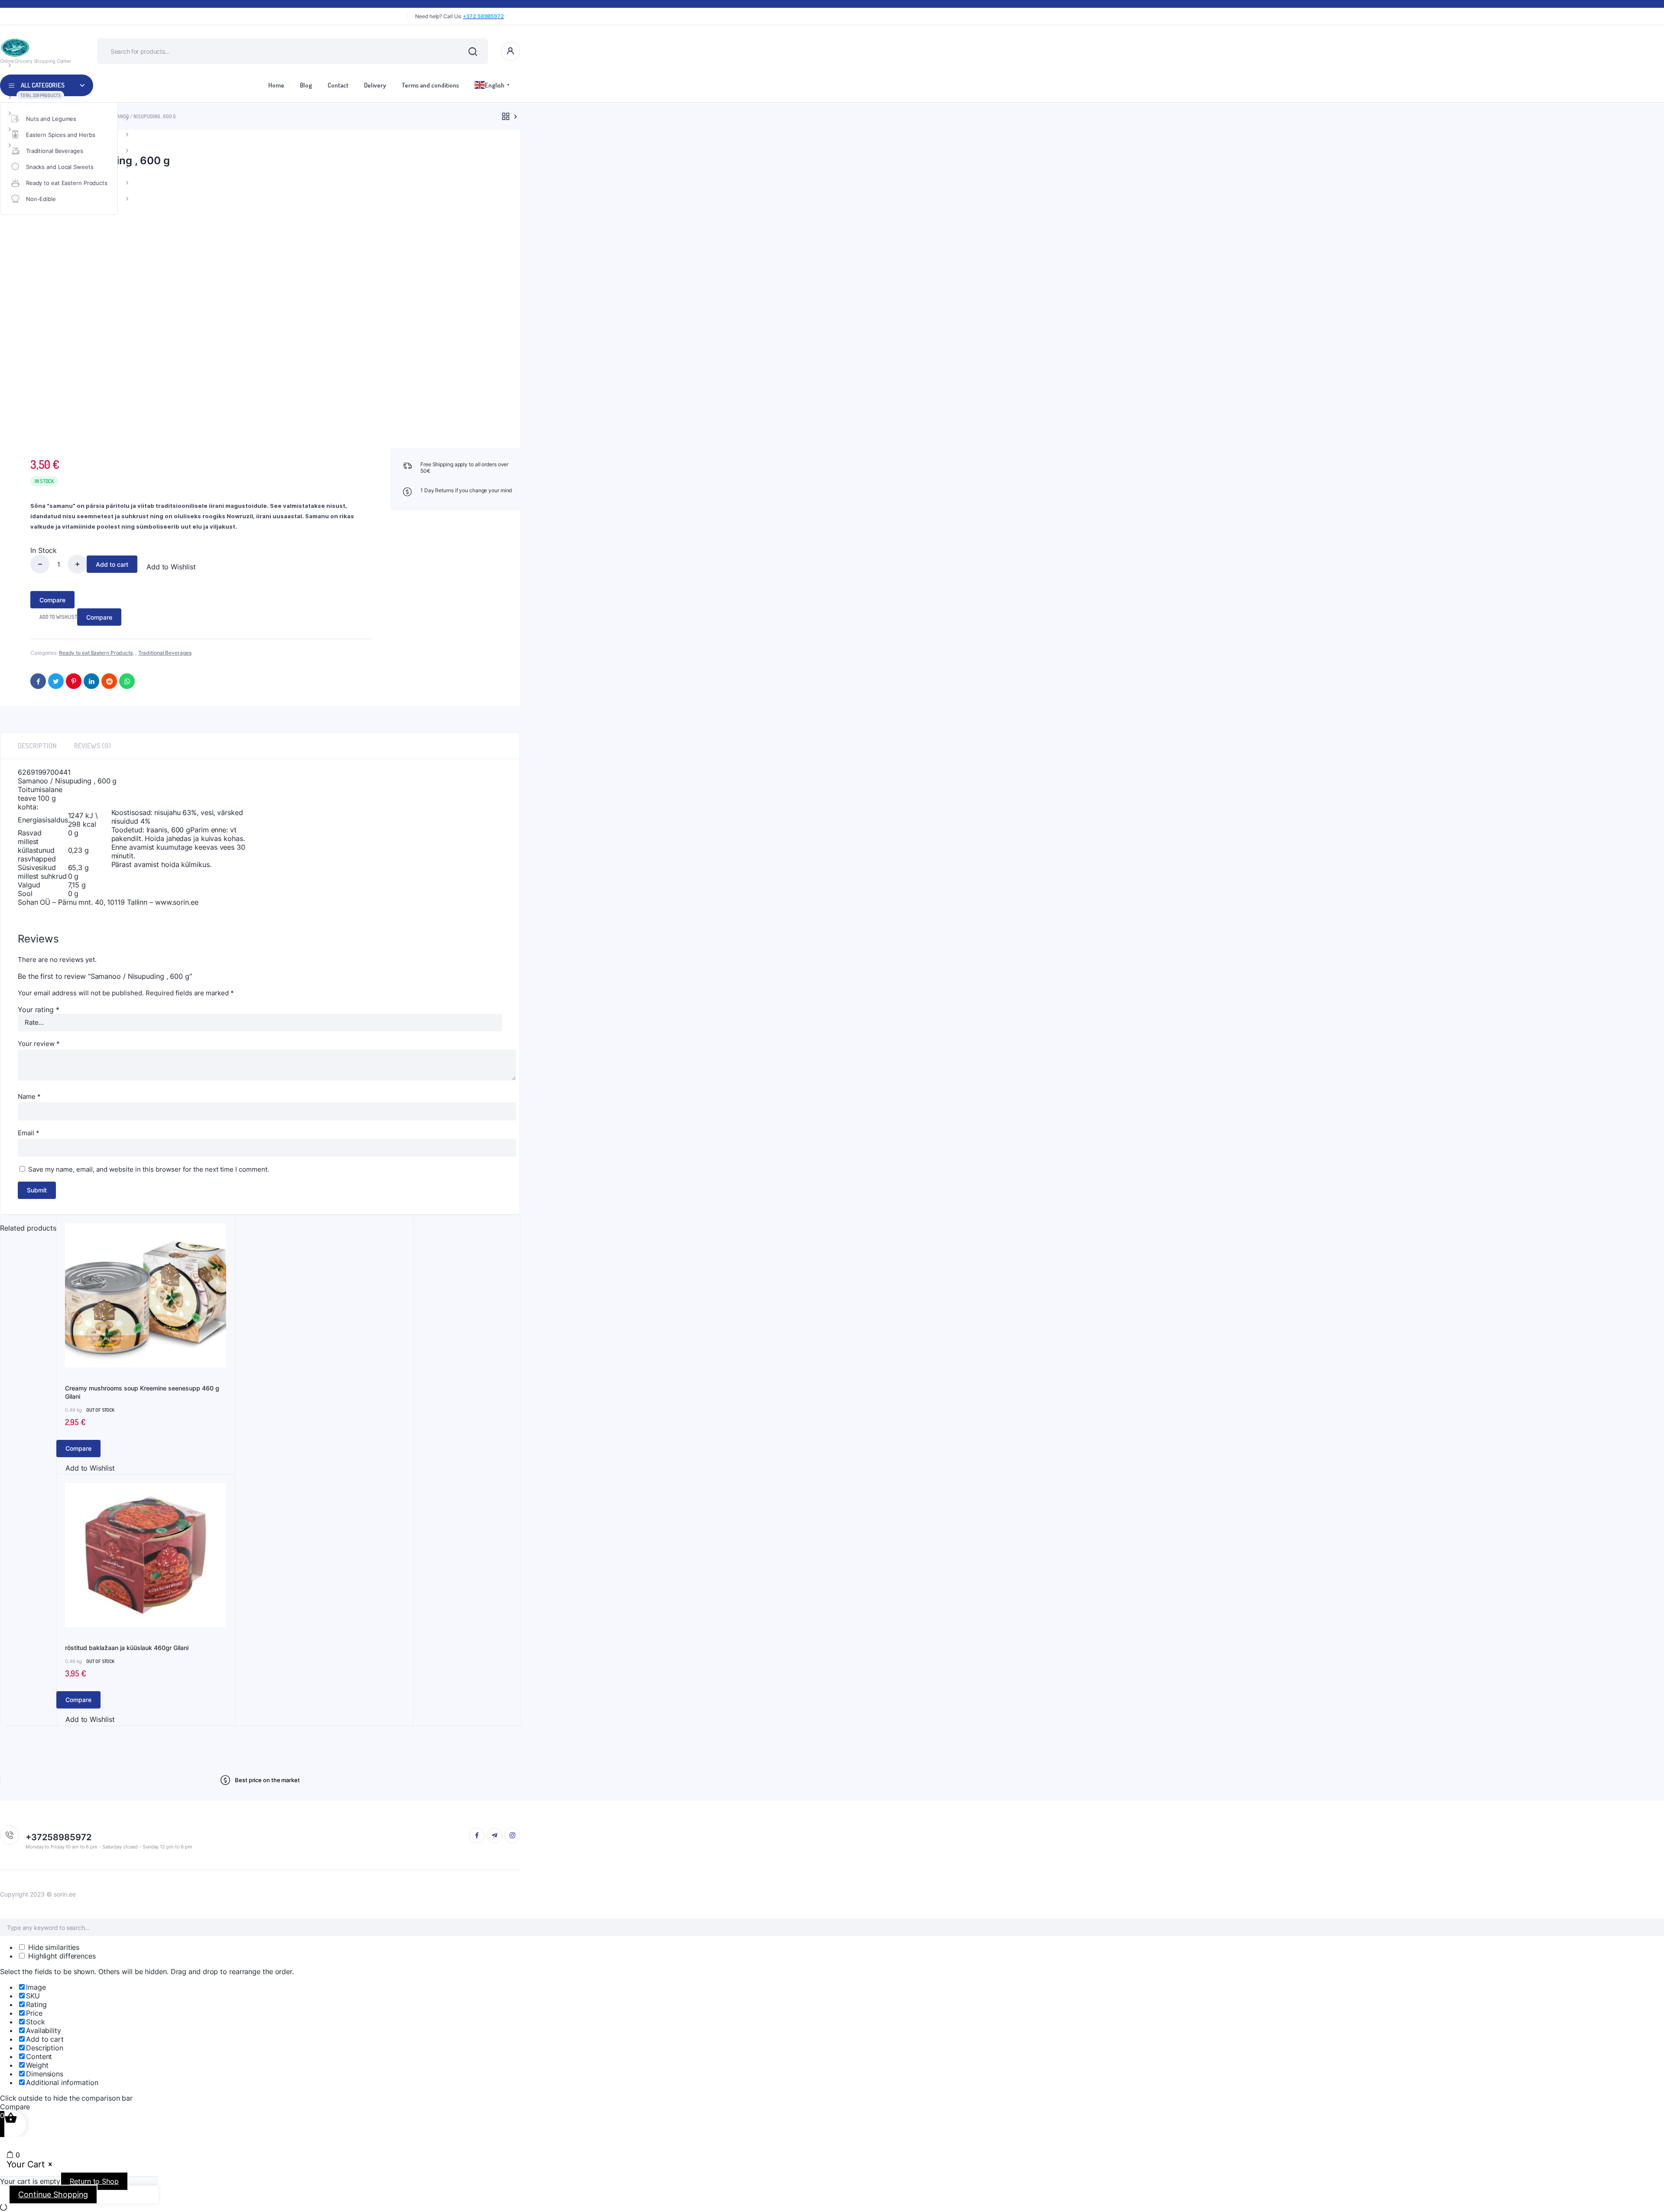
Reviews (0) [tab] (93, 746)
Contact (338, 85)
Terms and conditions (430, 85)
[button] (166, 567)
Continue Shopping (53, 2194)
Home (276, 85)
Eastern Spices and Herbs (61, 135)
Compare (52, 600)
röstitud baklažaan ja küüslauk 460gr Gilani (127, 1648)
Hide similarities (53, 1947)
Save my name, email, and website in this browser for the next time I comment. (149, 1169)
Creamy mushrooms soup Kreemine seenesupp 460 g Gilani (142, 1392)
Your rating (39, 1010)
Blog (306, 85)
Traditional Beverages (55, 151)
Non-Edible (41, 199)
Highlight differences (61, 1956)
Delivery (375, 85)
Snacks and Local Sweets (60, 167)
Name (29, 1096)
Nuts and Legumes (51, 119)
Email (29, 1133)
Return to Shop (94, 2181)
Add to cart (112, 564)
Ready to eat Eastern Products (67, 183)
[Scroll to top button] (1644, 2193)
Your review (39, 1044)
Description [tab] (37, 746)
